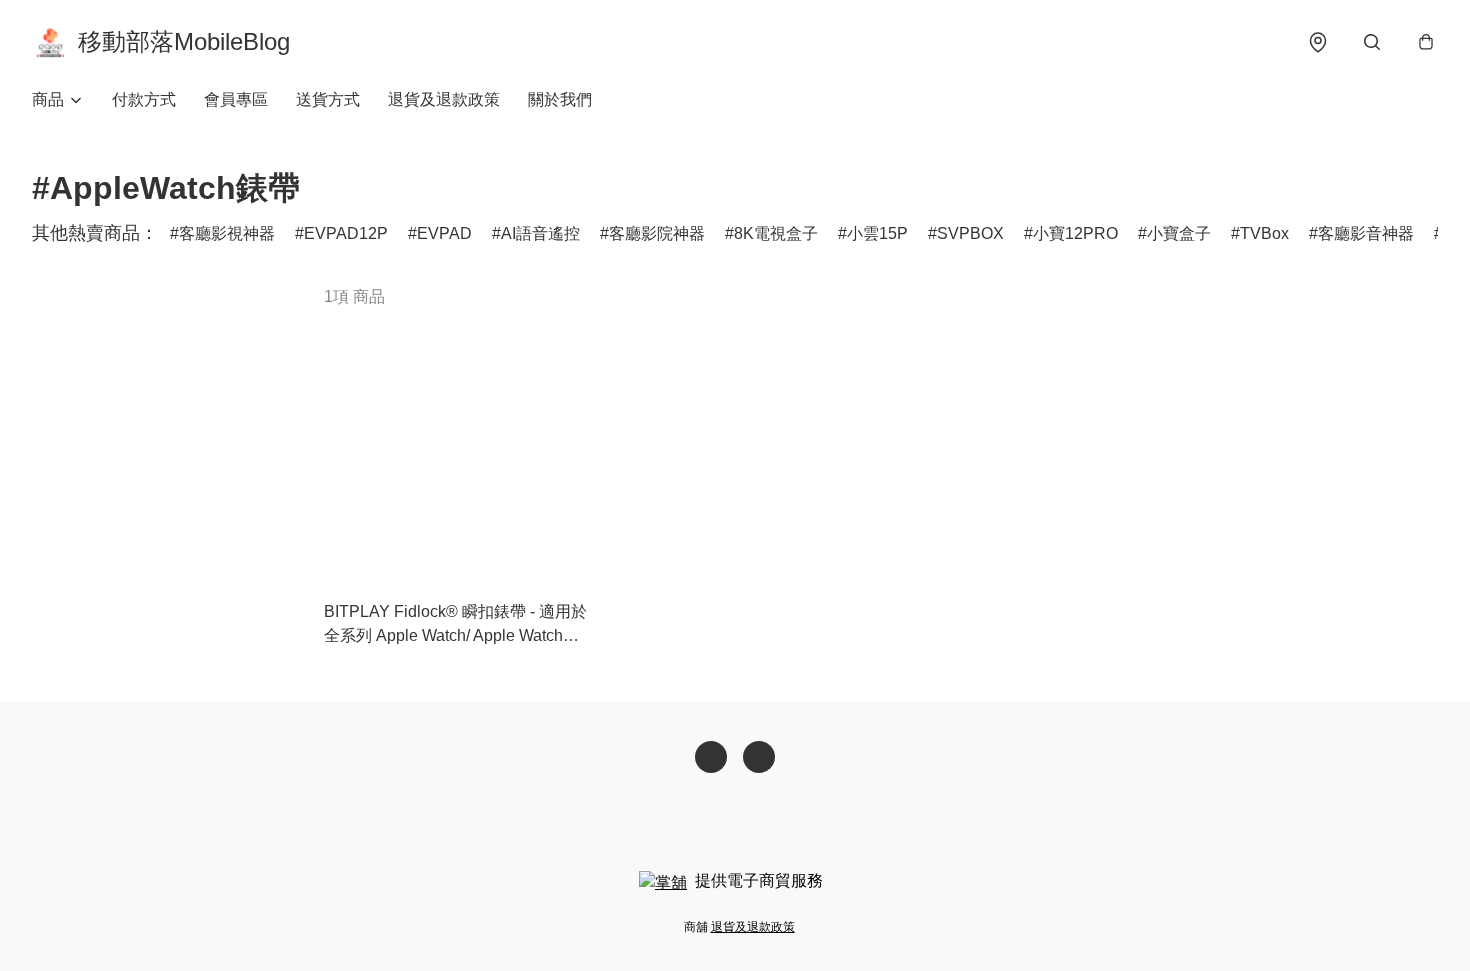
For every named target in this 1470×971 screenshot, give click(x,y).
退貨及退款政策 (444, 99)
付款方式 (144, 99)
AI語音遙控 (540, 233)
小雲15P (877, 233)
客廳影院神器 (657, 233)
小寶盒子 (1179, 233)
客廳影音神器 (1366, 233)
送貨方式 (328, 99)
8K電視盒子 (776, 233)
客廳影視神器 (227, 233)
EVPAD (444, 233)
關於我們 (560, 99)
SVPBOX (970, 233)
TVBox (1264, 233)
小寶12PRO (1075, 233)
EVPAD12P (346, 233)
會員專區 (236, 99)
